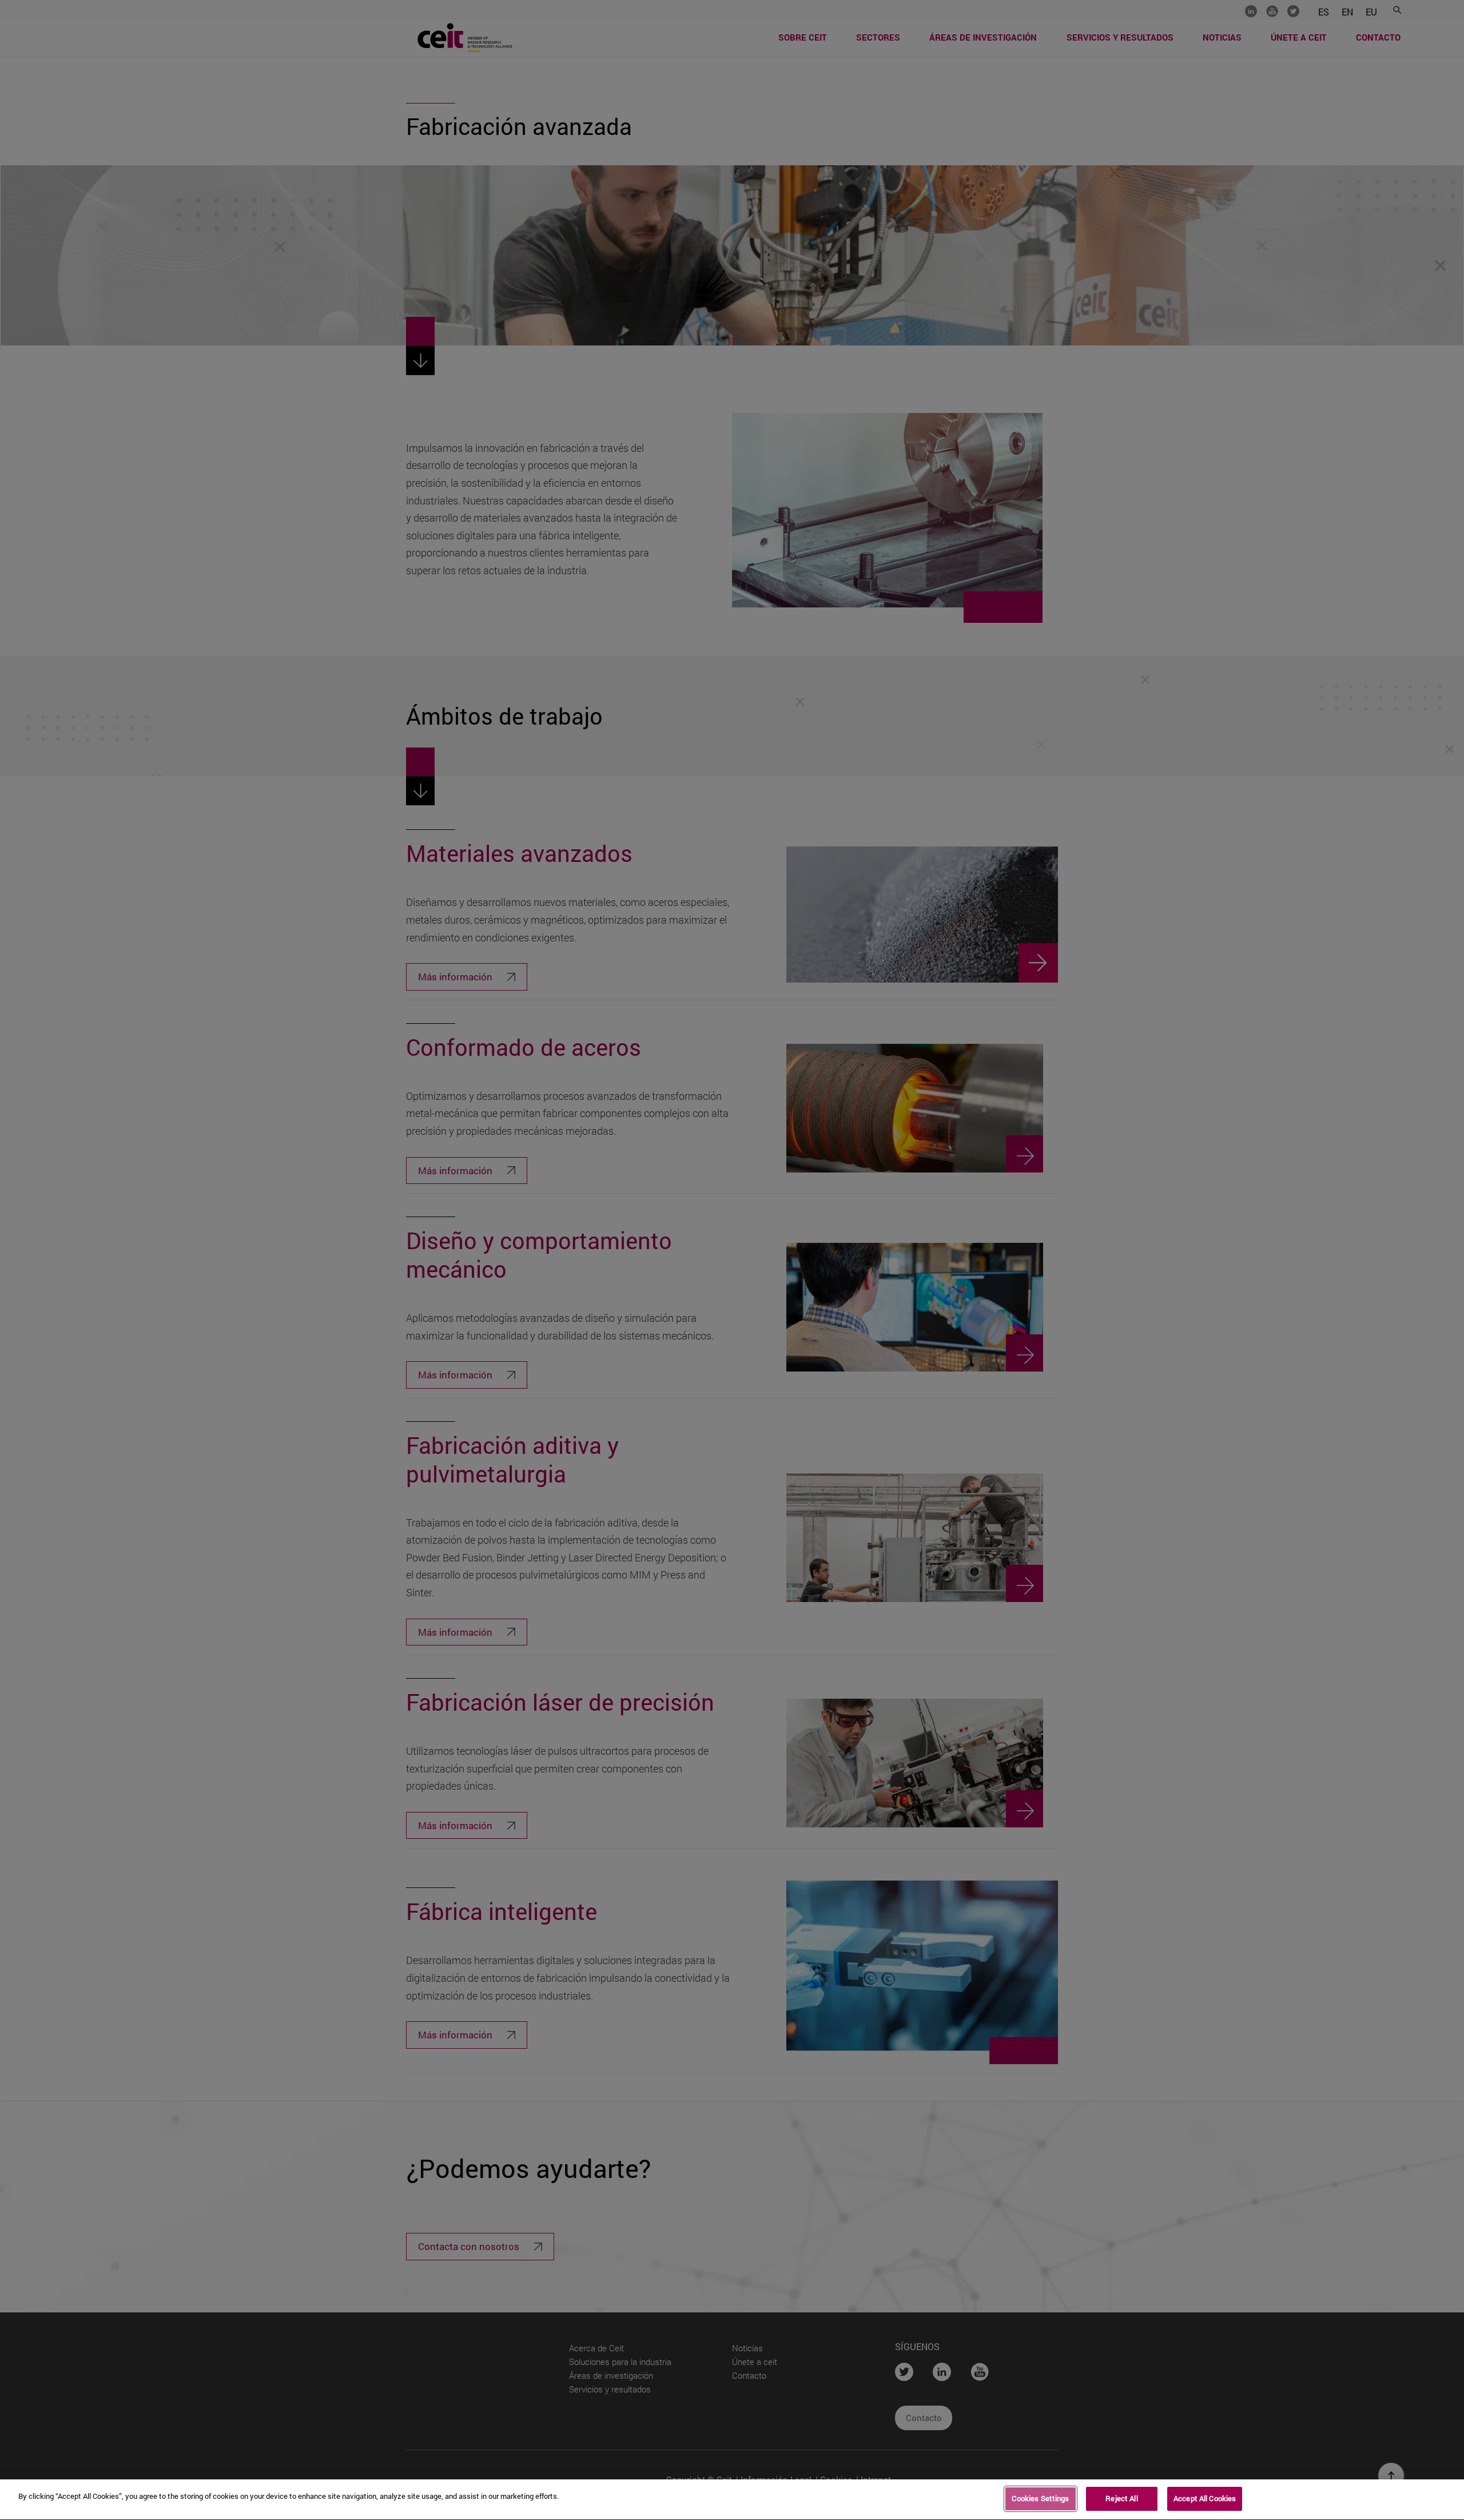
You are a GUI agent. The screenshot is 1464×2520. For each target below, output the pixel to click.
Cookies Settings (1040, 2498)
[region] (732, 2500)
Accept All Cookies (1205, 2498)
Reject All (1121, 2498)
